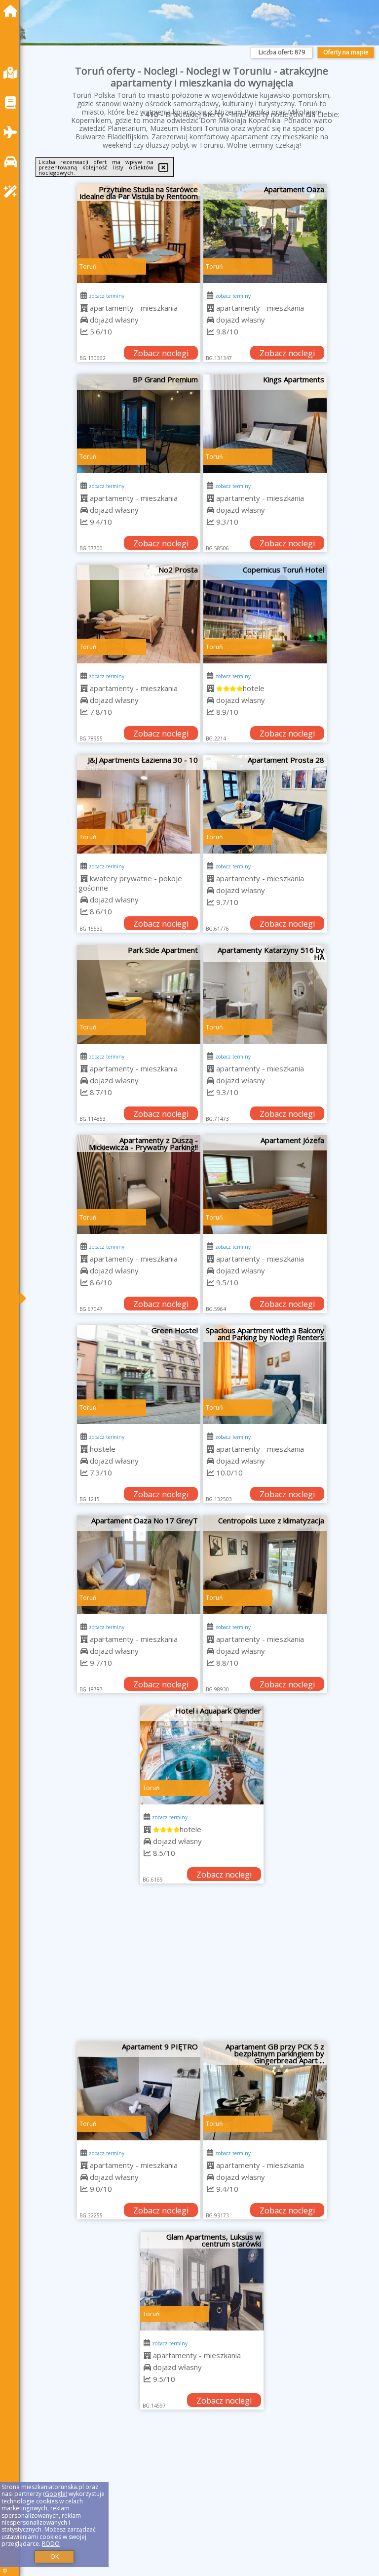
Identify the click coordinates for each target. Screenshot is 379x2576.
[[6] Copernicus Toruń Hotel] (265, 614)
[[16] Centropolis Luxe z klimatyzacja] (265, 1565)
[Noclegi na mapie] (13, 73)
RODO (51, 2544)
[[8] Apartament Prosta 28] (265, 804)
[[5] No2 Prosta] (139, 614)
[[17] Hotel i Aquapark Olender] (202, 1755)
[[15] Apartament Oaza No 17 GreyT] (139, 1565)
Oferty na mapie (346, 52)
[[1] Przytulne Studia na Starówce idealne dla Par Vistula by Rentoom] (139, 234)
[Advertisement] (202, 1967)
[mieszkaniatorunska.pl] (13, 11)
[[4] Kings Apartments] (265, 424)
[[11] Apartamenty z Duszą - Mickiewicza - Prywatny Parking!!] (139, 1185)
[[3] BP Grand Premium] (139, 424)
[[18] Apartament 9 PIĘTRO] (139, 2091)
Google (55, 2494)
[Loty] (13, 132)
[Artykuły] (13, 102)
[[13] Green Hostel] (139, 1375)
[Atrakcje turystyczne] (13, 191)
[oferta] (84, 308)
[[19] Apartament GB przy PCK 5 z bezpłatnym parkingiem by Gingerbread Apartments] (265, 2091)
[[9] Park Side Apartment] (139, 994)
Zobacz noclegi (161, 353)
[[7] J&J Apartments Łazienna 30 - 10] (139, 804)
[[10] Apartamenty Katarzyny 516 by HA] (265, 994)
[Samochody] (13, 162)
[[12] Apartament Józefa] (265, 1185)
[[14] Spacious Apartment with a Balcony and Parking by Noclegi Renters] (265, 1375)
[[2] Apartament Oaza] (265, 234)
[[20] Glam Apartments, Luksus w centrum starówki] (202, 2281)
